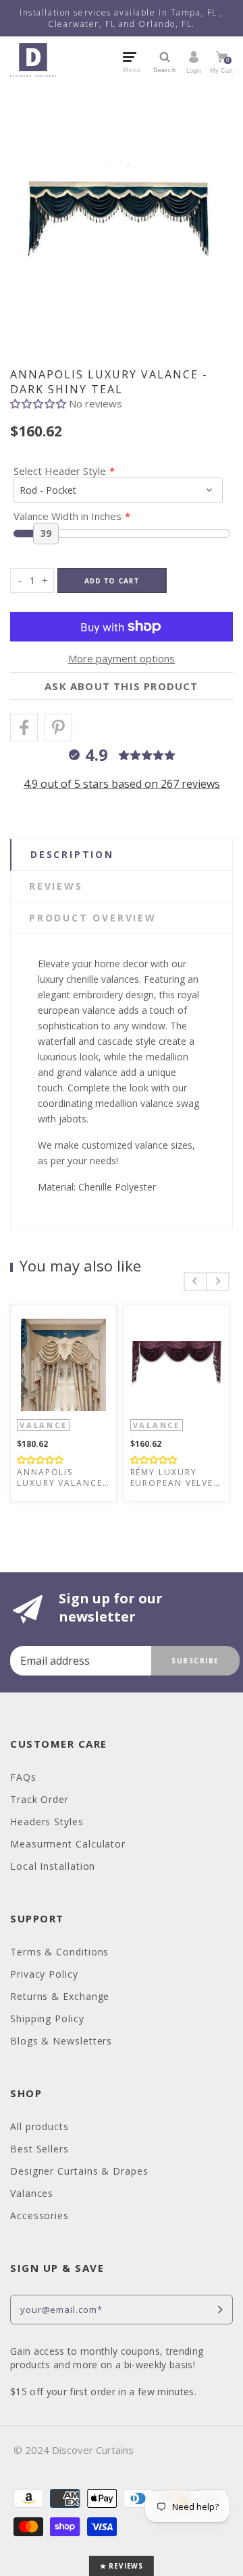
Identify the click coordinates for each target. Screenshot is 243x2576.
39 (46, 533)
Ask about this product (121, 686)
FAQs (23, 1777)
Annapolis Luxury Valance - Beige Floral (60, 1478)
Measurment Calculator (68, 1844)
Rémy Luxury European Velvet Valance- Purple (175, 1478)
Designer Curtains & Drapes (79, 2171)
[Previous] (195, 1282)
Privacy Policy (44, 1974)
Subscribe (195, 1661)
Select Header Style (60, 471)
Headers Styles (47, 1822)
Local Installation (53, 1866)
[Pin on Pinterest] (58, 727)
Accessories (39, 2215)
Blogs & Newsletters (61, 2041)
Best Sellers (39, 2149)
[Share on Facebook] (24, 727)
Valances (32, 2193)
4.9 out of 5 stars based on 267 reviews (122, 784)
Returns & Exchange (60, 1996)
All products (39, 2126)
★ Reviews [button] (122, 2566)
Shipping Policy (47, 2019)
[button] (39, 403)
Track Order (39, 1799)
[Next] (218, 1282)
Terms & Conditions (59, 1952)
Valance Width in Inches (67, 516)
